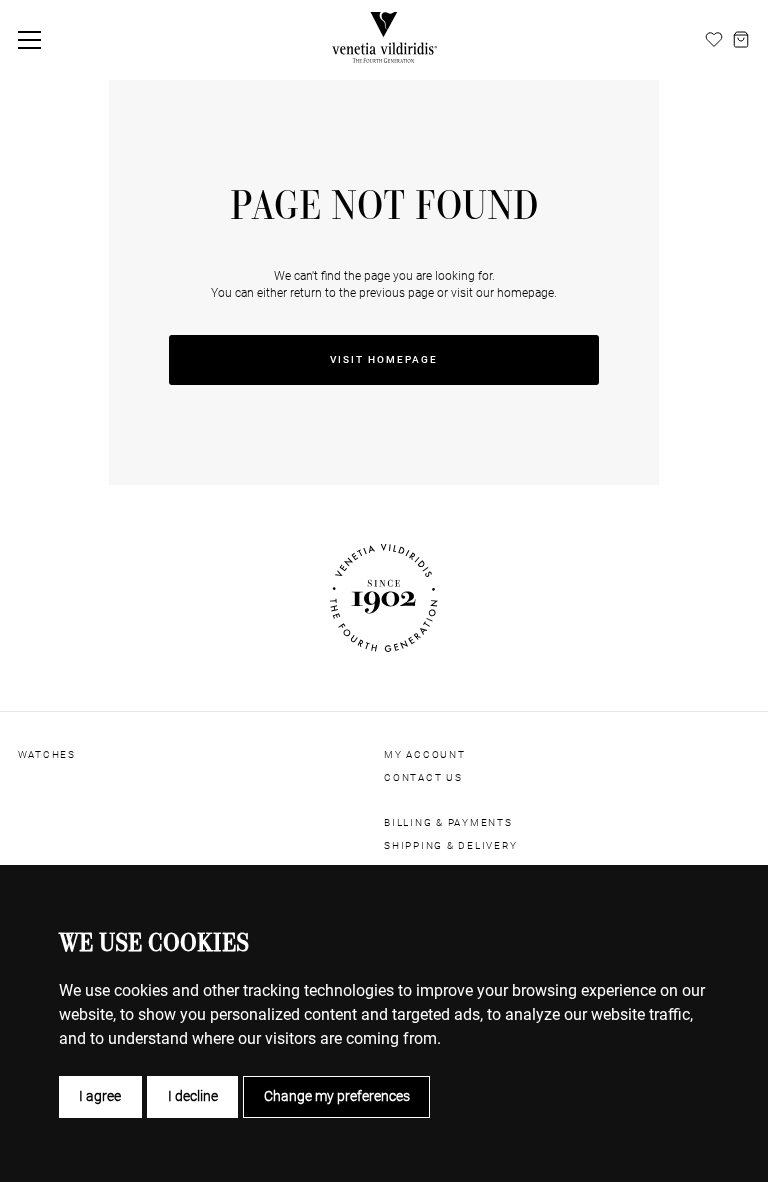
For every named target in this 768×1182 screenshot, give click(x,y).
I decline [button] (193, 1096)
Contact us (423, 777)
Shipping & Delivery (451, 845)
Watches (47, 754)
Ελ (689, 39)
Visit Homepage (383, 359)
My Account (425, 754)
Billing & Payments (448, 822)
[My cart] (741, 40)
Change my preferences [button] (337, 1096)
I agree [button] (100, 1096)
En (643, 39)
